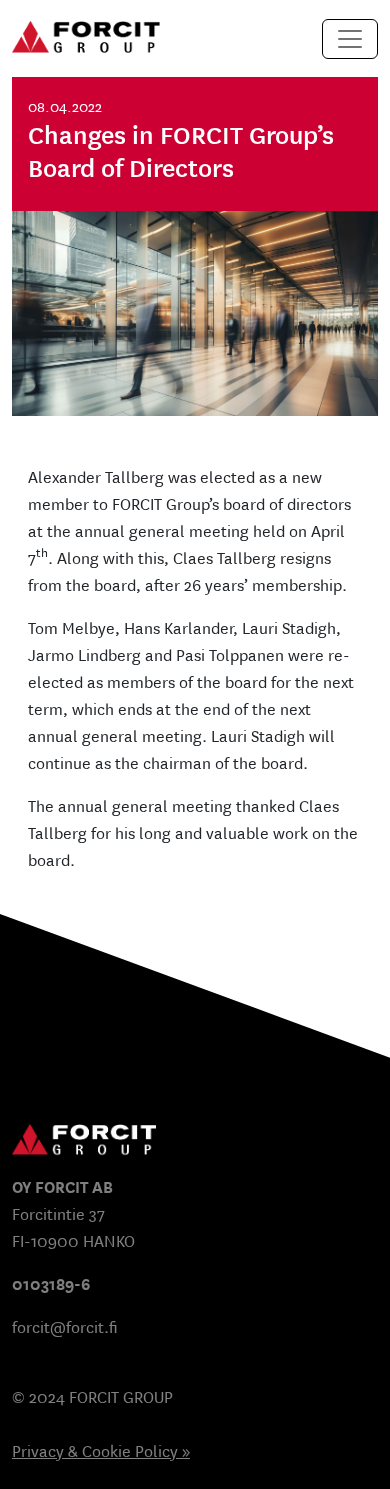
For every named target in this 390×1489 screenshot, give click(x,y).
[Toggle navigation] (350, 39)
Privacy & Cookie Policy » (101, 1451)
